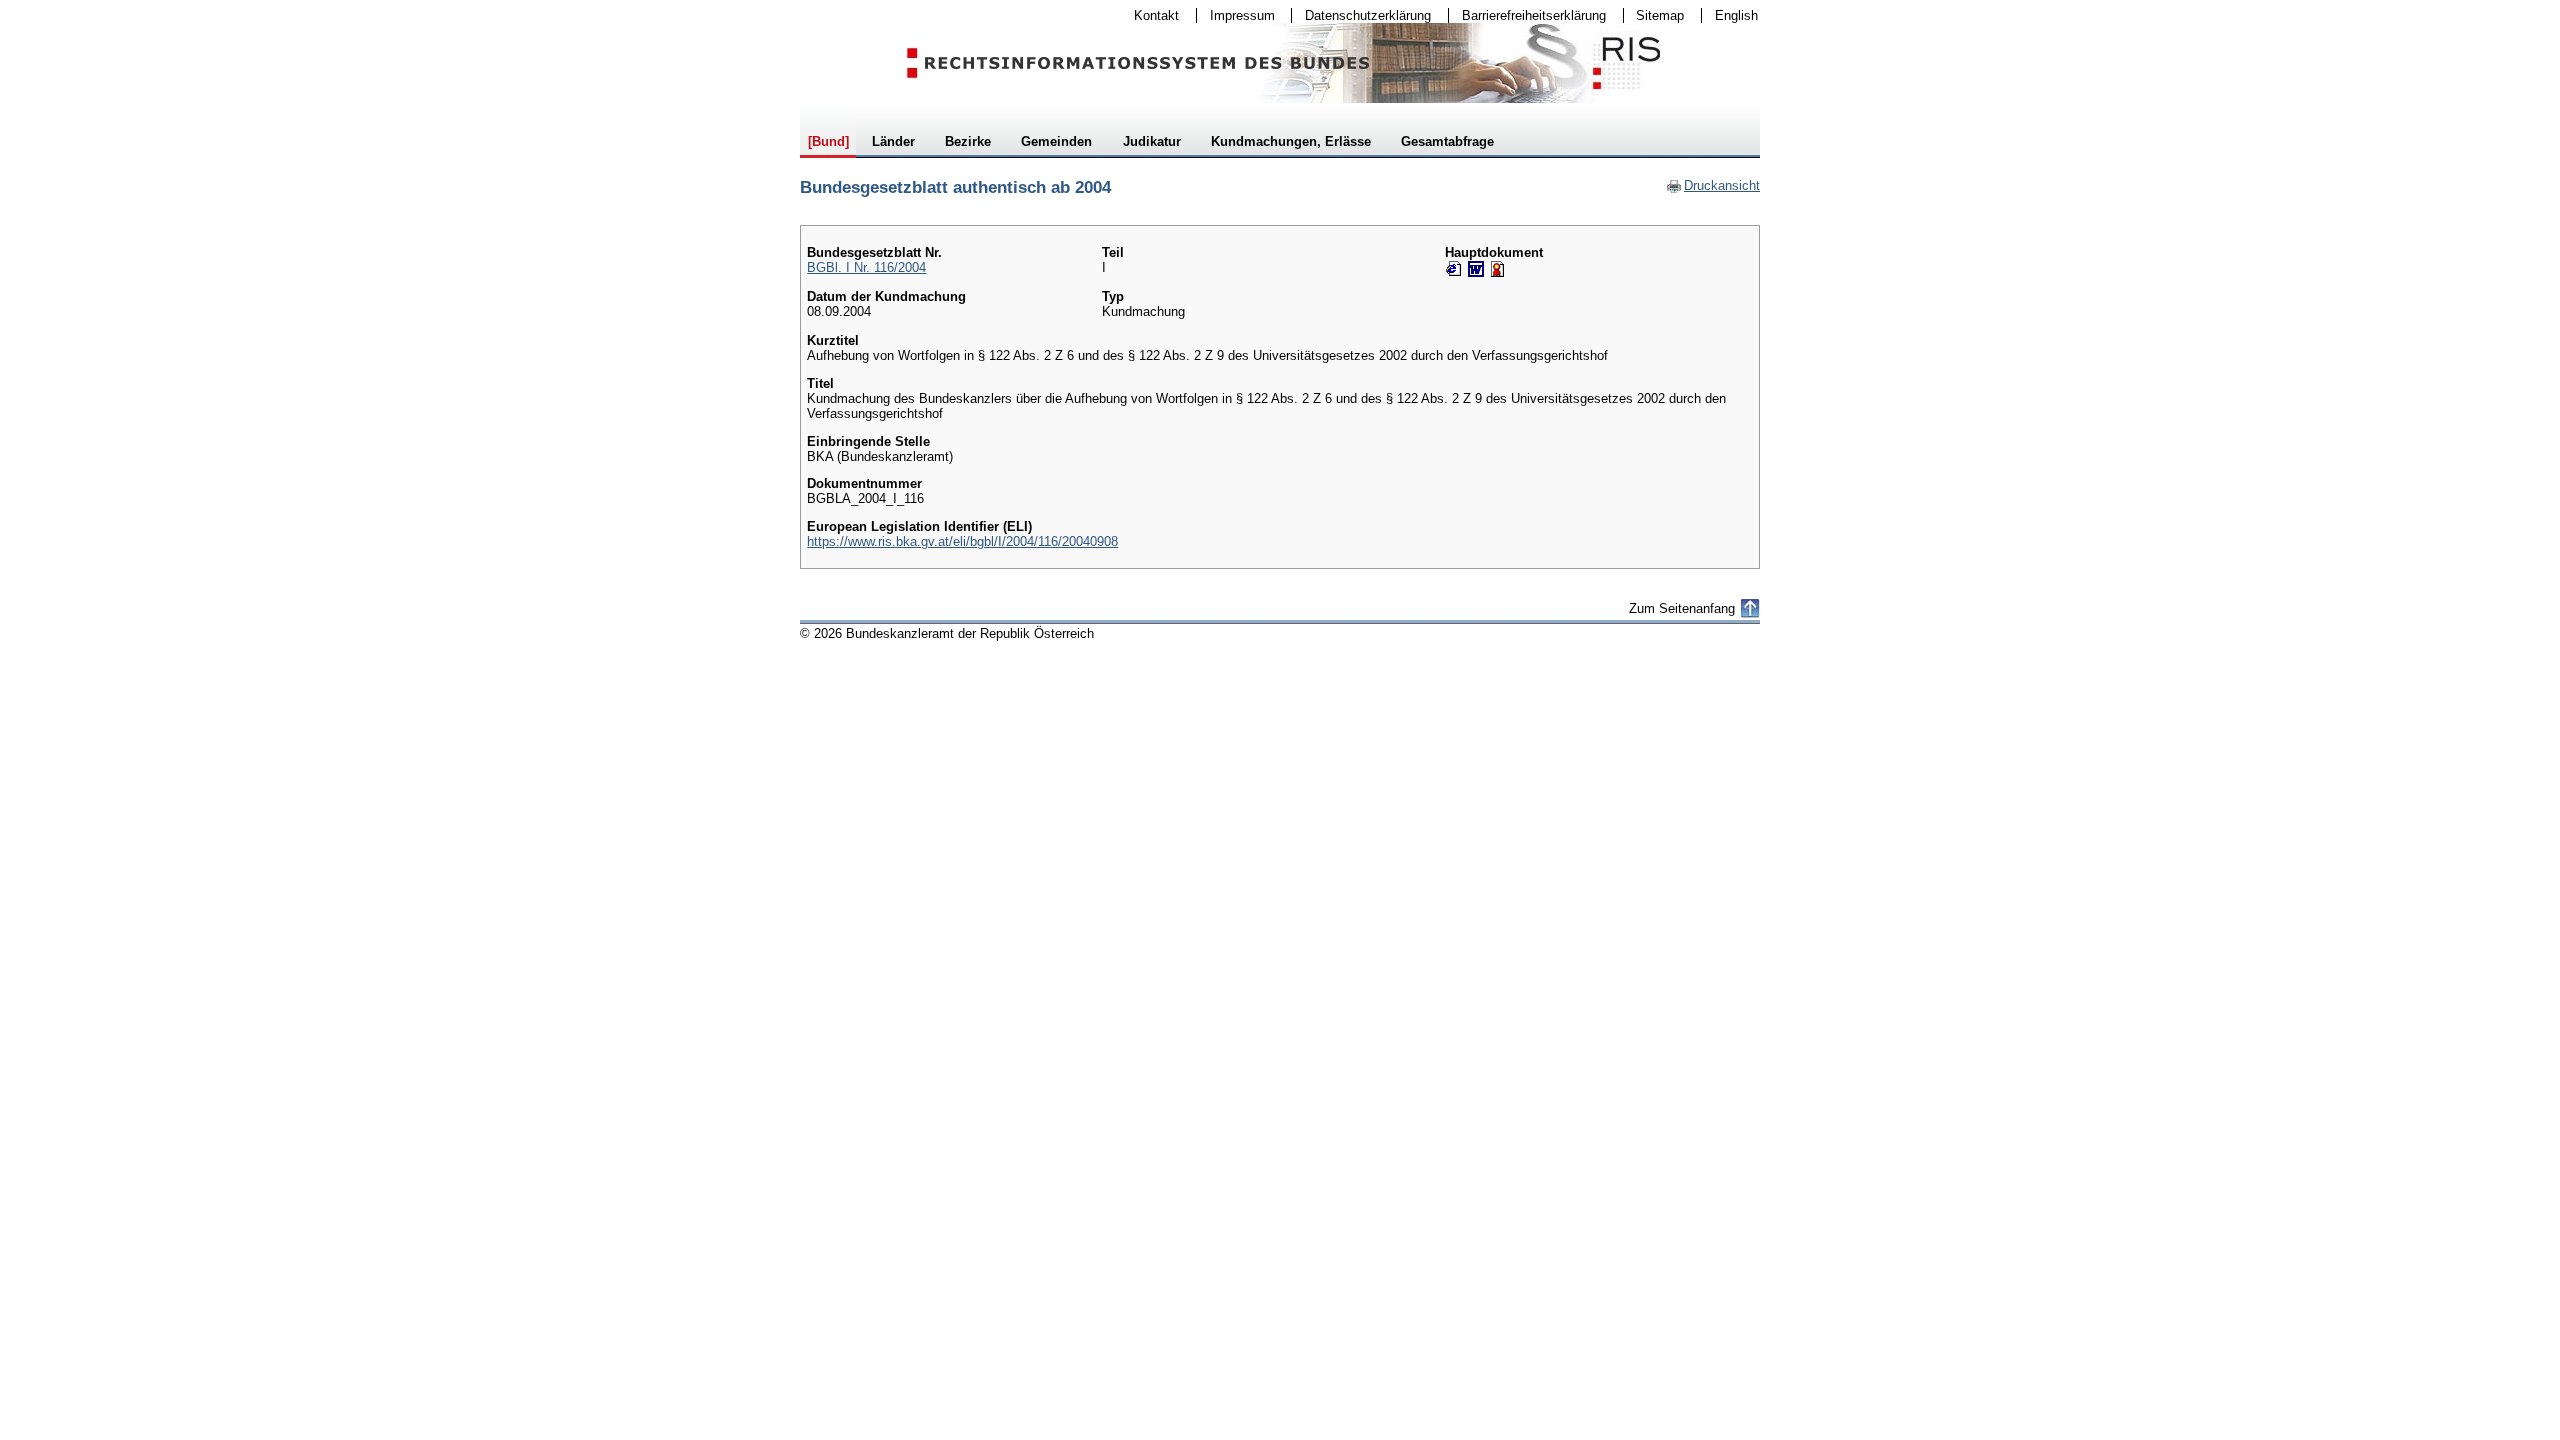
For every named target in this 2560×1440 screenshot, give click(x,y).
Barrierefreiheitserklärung (1527, 15)
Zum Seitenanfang (1682, 608)
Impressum (1236, 15)
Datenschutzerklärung (1361, 15)
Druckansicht (1713, 185)
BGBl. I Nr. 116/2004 (866, 267)
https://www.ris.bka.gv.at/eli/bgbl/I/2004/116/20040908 (962, 541)
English (1736, 15)
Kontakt (1150, 15)
